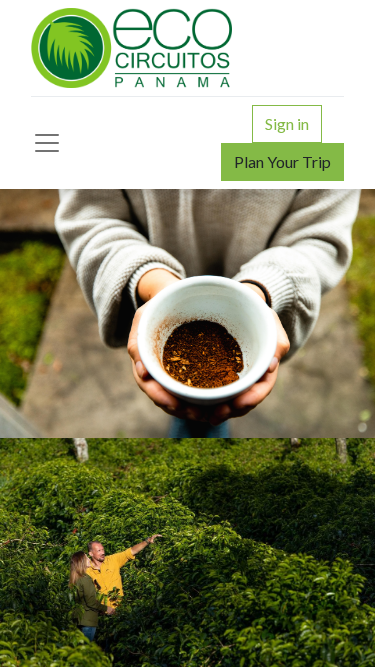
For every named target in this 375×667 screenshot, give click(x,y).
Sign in (287, 123)
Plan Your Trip (282, 161)
